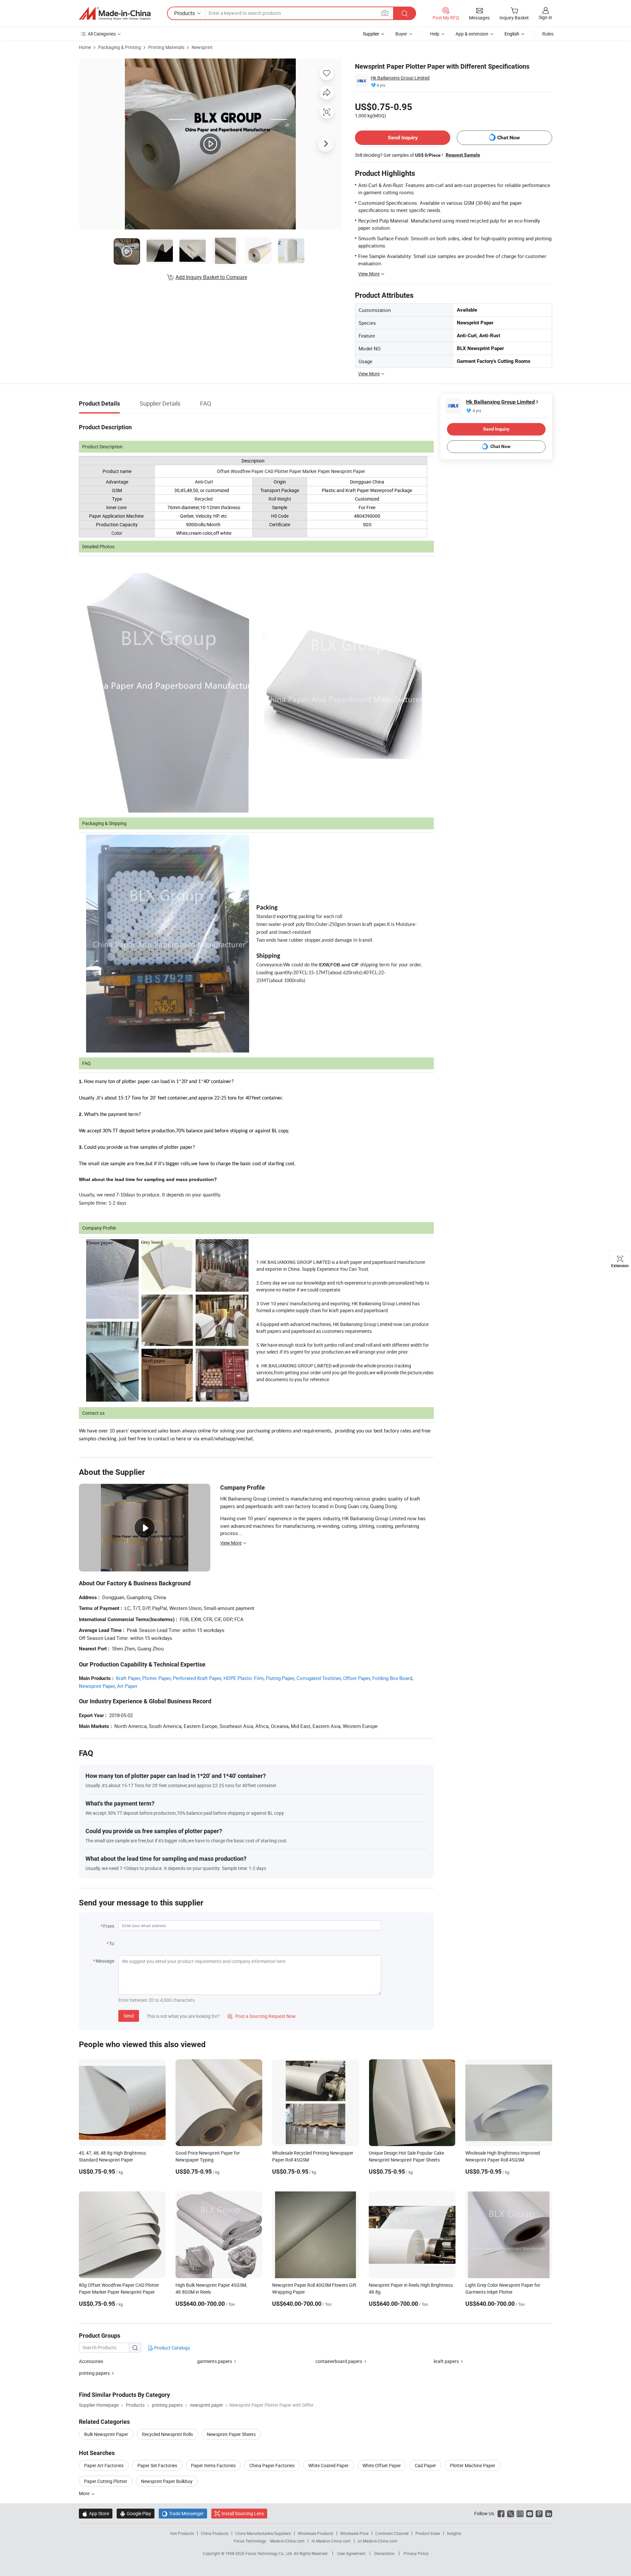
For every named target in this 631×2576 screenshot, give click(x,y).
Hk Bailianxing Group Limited (400, 78)
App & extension (472, 34)
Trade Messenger (183, 2513)
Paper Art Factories (104, 2465)
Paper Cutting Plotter (106, 2481)
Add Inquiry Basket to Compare (211, 277)
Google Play (136, 2513)
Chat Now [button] (509, 138)
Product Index (428, 2533)
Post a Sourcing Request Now (262, 2016)
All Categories (102, 34)
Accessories (91, 2361)
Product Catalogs (172, 2348)
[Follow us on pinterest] (539, 2513)
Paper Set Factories (157, 2465)
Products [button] (185, 13)
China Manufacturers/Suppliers (263, 2533)
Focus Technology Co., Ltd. (270, 2553)
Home (85, 47)
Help (435, 34)
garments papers (215, 2361)
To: (112, 1943)
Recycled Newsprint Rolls (167, 2434)
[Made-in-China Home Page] (115, 13)
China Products (215, 2533)
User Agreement (351, 2553)
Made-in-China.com (287, 2541)
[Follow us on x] (511, 2513)
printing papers (94, 2373)
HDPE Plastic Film (244, 1678)
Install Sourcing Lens (243, 2513)
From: (109, 1926)
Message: (105, 1961)
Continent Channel (392, 2533)
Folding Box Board (392, 1678)
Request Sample (463, 155)
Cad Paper (425, 2465)
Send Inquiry (403, 138)
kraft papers (446, 2361)
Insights (454, 2533)
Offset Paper (357, 1678)
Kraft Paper (128, 1678)
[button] (385, 13)
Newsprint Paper (97, 1686)
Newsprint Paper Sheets (231, 2434)
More (85, 2493)
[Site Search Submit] (405, 13)
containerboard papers (339, 2361)
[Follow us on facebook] (501, 2513)
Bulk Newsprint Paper (106, 2434)
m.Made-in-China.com (331, 2541)
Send (129, 2016)
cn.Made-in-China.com (377, 2541)
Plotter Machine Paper (473, 2465)
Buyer (401, 34)
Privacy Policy (416, 2553)
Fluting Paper (280, 1678)
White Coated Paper (328, 2465)
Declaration (385, 2553)
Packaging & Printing (120, 47)
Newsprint (202, 47)
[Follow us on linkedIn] (549, 2513)
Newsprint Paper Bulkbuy (167, 2481)
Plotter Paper (156, 1678)
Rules (548, 34)
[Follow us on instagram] (520, 2513)
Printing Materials (166, 47)
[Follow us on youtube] (530, 2513)
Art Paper (127, 1686)
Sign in (545, 17)
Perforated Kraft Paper (197, 1678)
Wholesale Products (315, 2533)
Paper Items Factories (213, 2465)
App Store (96, 2513)
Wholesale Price (354, 2533)
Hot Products (182, 2533)
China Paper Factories (272, 2465)
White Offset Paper (382, 2465)
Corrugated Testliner (319, 1678)
